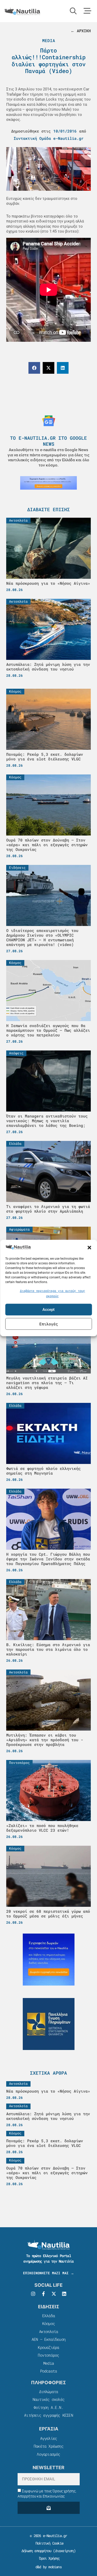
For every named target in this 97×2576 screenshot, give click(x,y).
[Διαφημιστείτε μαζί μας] (48, 483)
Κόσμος (48, 2323)
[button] (89, 1247)
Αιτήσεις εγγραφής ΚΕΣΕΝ (48, 2415)
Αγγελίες (49, 2438)
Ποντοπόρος (48, 2355)
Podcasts (49, 2371)
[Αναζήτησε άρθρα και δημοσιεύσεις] (73, 11)
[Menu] (87, 11)
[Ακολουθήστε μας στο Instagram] (33, 2294)
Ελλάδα (48, 2316)
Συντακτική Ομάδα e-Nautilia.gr (49, 138)
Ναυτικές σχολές (48, 2399)
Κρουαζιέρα (48, 2347)
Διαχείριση (64, 2551)
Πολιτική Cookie (48, 2543)
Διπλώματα (49, 2391)
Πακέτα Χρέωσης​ (48, 2446)
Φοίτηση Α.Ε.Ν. (48, 2407)
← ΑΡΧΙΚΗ (81, 31)
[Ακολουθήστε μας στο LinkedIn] (64, 2294)
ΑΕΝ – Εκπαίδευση (48, 2339)
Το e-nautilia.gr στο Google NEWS (48, 441)
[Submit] (49, 2508)
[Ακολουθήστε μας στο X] (54, 2294)
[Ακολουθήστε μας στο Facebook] (43, 2294)
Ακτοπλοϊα (49, 2331)
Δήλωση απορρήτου (36, 2551)
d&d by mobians (48, 2567)
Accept (48, 1310)
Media (49, 40)
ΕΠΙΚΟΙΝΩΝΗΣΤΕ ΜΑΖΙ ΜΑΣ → (48, 2273)
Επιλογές (49, 1324)
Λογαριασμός (48, 2454)
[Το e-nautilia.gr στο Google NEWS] (49, 421)
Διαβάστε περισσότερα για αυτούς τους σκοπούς (53, 1293)
